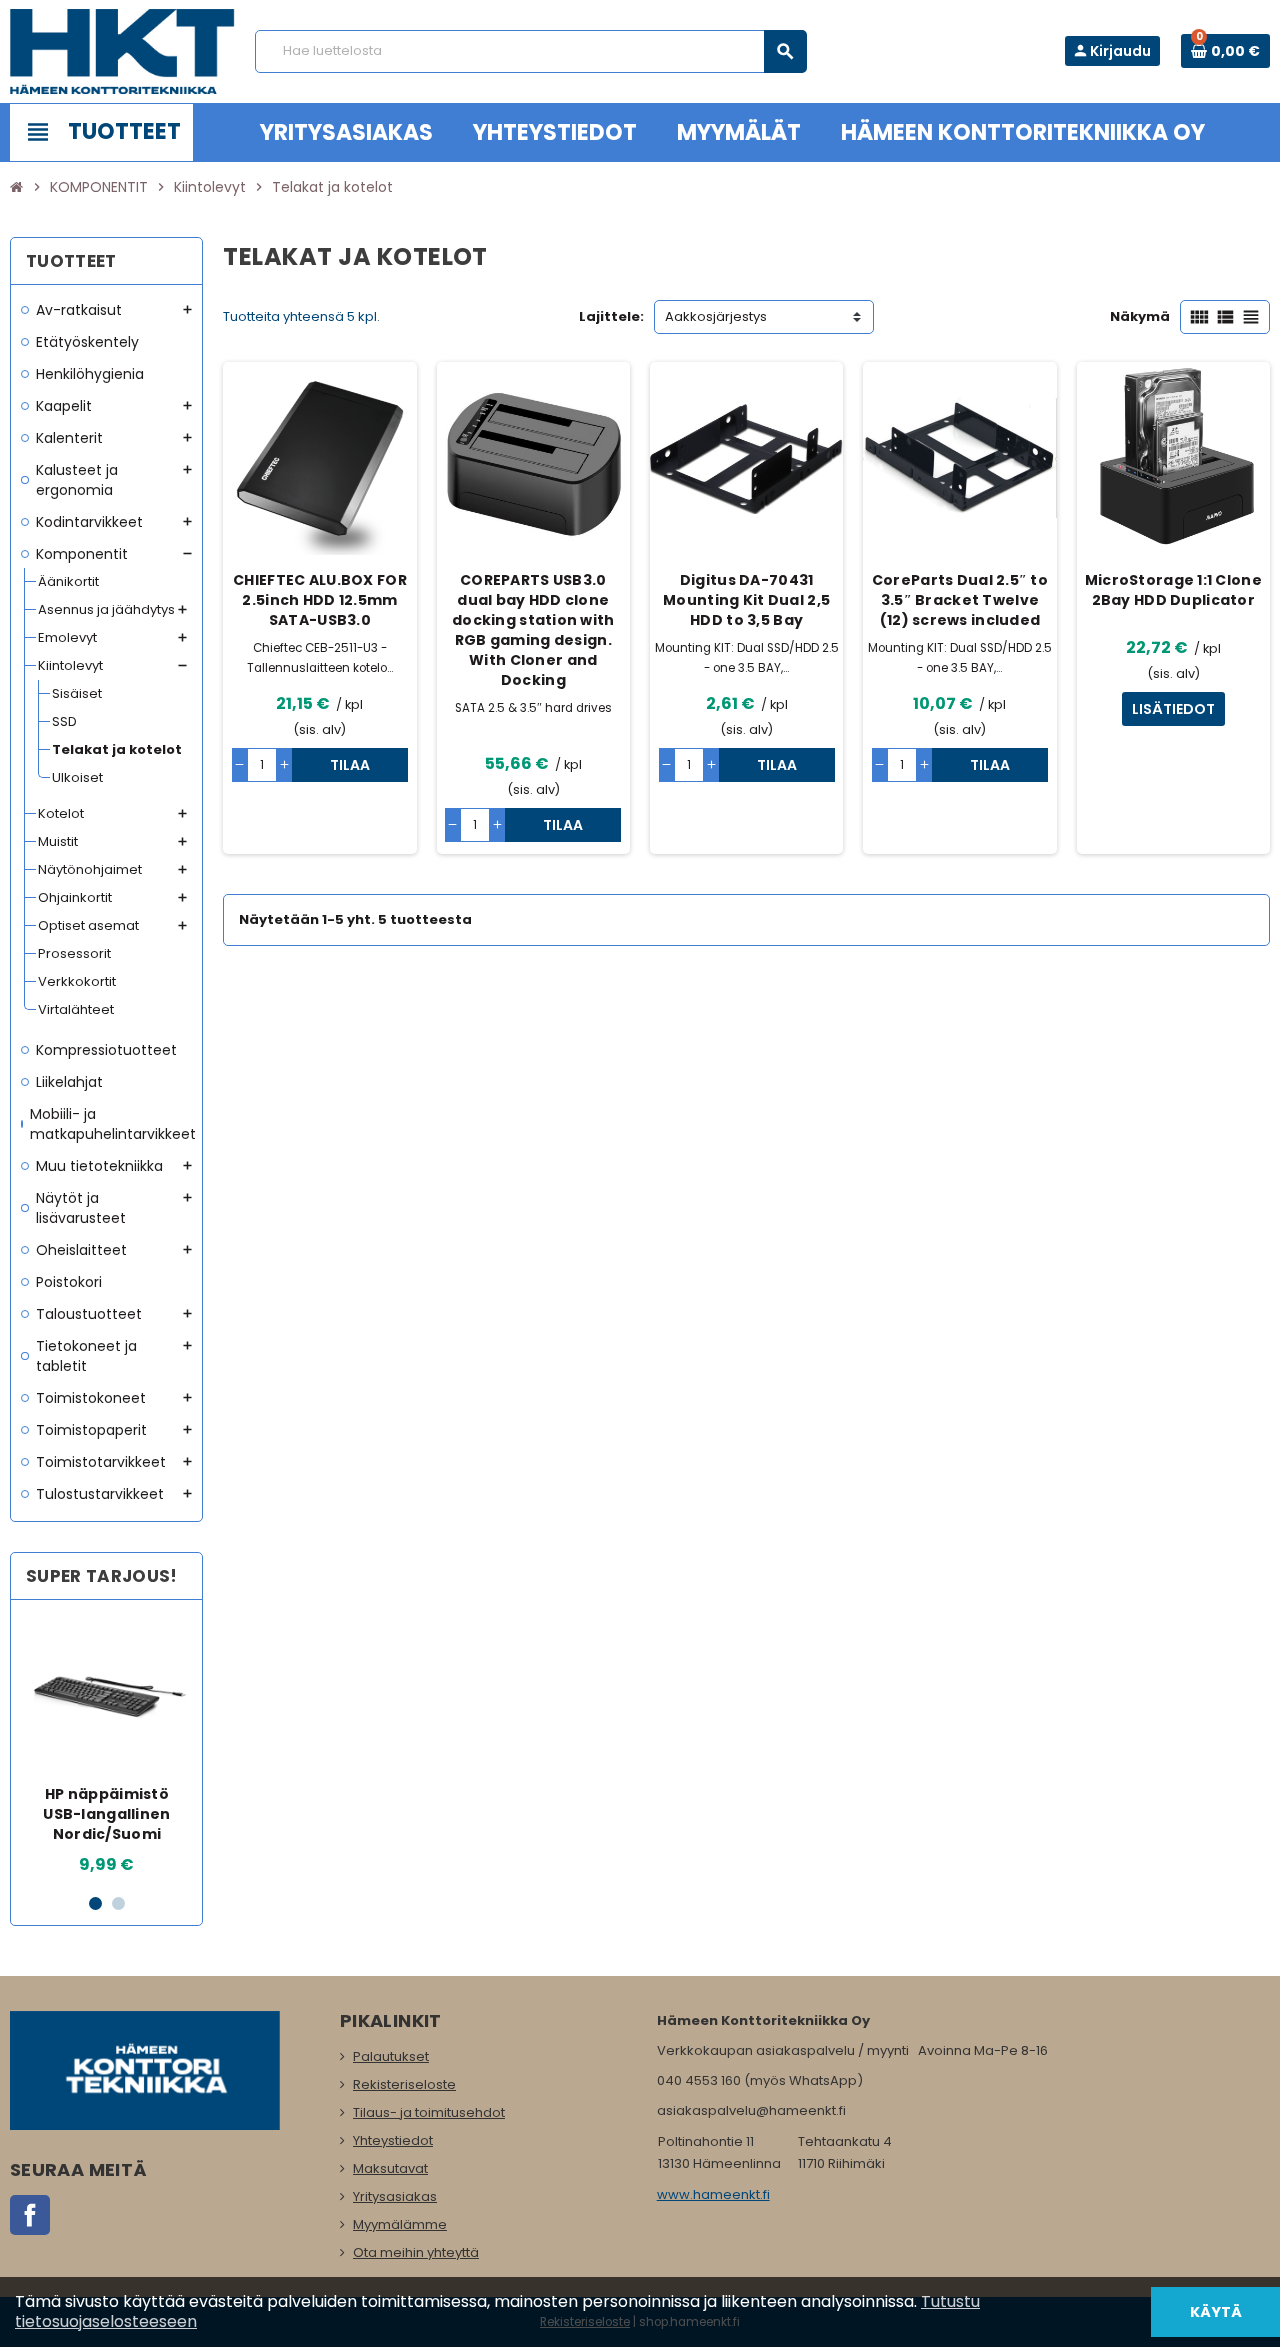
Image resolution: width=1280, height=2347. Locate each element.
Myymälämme (400, 2224)
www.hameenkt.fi (713, 2194)
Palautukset (391, 2056)
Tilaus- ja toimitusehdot (429, 2112)
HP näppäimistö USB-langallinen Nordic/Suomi (106, 1814)
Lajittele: (611, 316)
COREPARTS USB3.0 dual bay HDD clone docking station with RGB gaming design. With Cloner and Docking (533, 630)
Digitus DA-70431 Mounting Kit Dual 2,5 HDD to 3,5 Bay (746, 600)
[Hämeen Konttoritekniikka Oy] (122, 50)
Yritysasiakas (395, 2196)
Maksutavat (390, 2168)
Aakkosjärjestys (716, 316)
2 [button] (118, 1903)
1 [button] (95, 1903)
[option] (106, 1746)
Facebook (30, 2215)
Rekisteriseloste (404, 2084)
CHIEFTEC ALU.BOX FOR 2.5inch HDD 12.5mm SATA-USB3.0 (320, 600)
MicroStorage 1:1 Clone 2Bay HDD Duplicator (1173, 590)
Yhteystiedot (393, 2140)
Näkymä (1140, 316)
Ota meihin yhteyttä (416, 2252)
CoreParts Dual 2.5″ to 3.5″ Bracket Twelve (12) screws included (960, 600)
